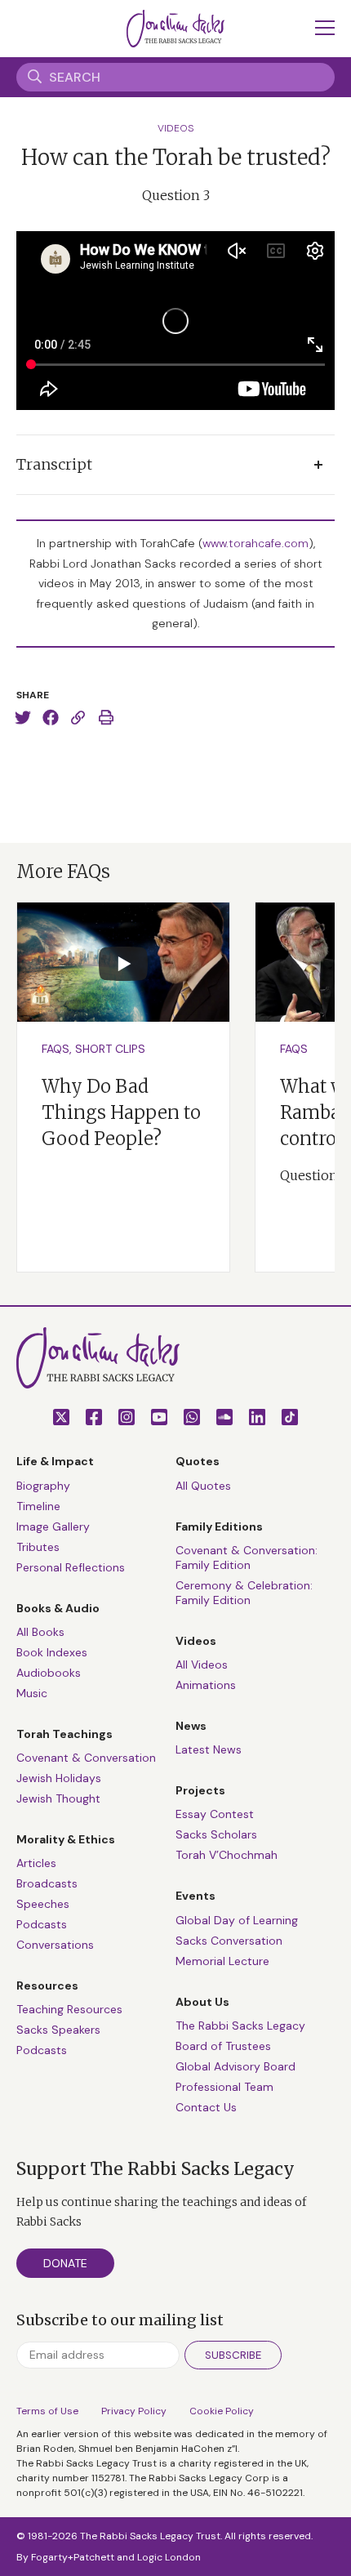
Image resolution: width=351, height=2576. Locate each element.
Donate (65, 2263)
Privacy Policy (134, 2411)
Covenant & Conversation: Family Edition (247, 1558)
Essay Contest (215, 1814)
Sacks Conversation (229, 1941)
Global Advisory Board (235, 2066)
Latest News (209, 1749)
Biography (43, 1486)
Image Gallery (53, 1526)
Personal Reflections (71, 1567)
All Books (40, 1632)
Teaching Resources (69, 2009)
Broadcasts (47, 1883)
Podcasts (42, 1924)
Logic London (169, 2557)
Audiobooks (49, 1673)
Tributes (38, 1547)
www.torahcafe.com (255, 543)
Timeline (38, 1506)
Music (32, 1693)
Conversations (55, 1945)
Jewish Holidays (59, 1778)
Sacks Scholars (216, 1834)
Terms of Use (47, 2411)
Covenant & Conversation (86, 1758)
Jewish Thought (58, 1798)
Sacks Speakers (58, 2030)
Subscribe (233, 2355)
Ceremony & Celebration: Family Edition (244, 1593)
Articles (36, 1863)
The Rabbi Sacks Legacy (240, 2026)
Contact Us (206, 2107)
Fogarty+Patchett (73, 2557)
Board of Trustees (223, 2046)
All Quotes (203, 1486)
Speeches (43, 1904)
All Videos (202, 1665)
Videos (176, 128)
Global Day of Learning (237, 1920)
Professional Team (224, 2087)
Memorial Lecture (222, 1961)
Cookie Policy (222, 2411)
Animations (206, 1685)
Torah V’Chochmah (227, 1855)
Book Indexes (52, 1652)
